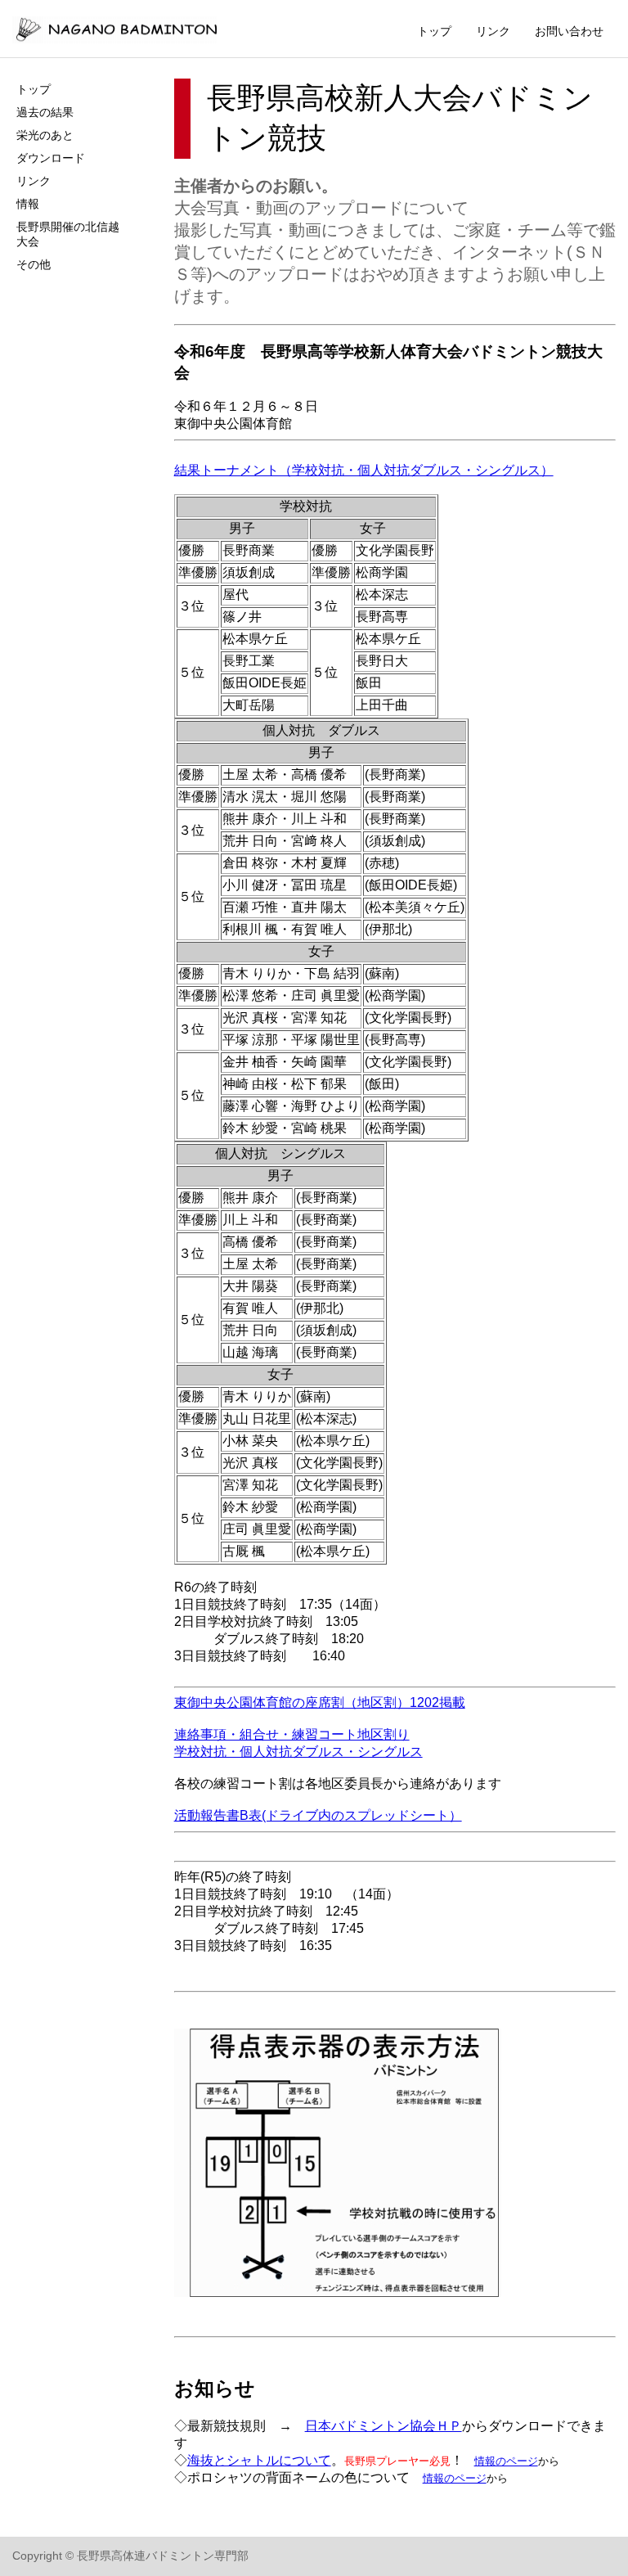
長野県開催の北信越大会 (68, 234)
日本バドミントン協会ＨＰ (384, 2426)
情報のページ (506, 2461)
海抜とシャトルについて (259, 2460)
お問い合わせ (569, 31)
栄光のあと (45, 135)
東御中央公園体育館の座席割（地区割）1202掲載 (320, 1702)
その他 (34, 264)
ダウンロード (51, 158)
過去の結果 (45, 112)
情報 (28, 204)
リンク (493, 31)
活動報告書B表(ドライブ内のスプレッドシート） (318, 1815)
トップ (434, 31)
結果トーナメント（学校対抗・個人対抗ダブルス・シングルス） (364, 470)
